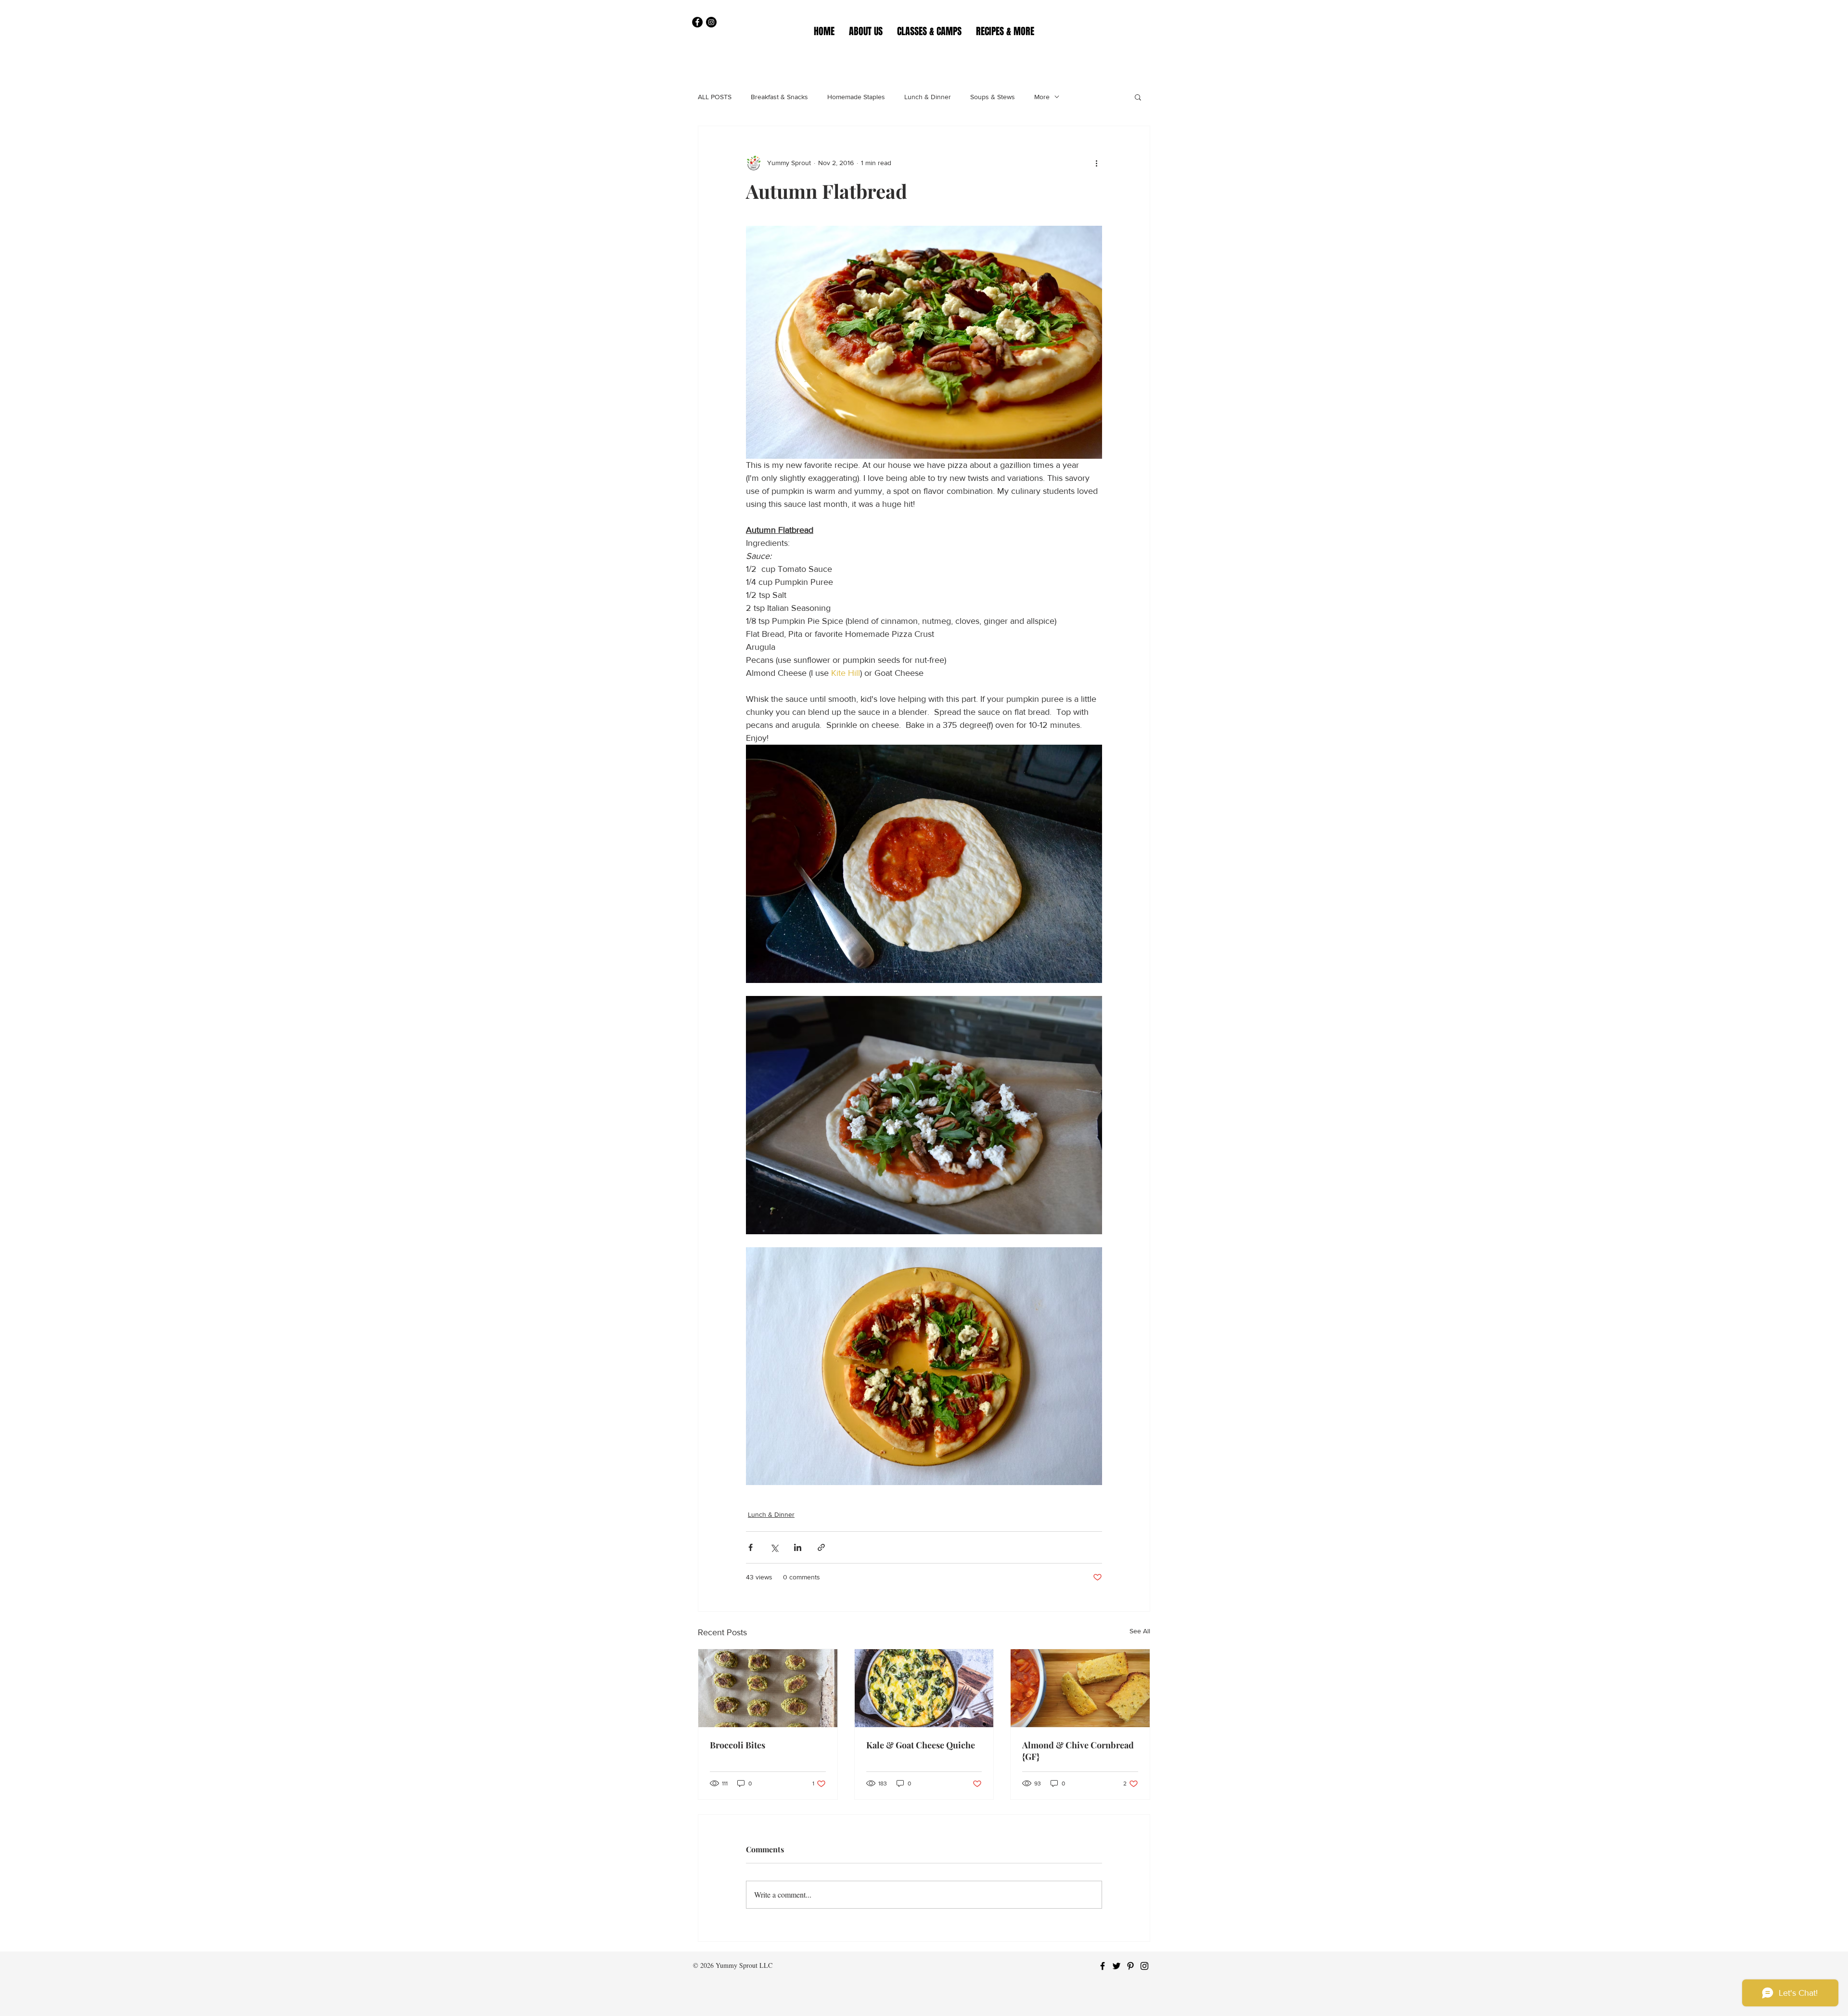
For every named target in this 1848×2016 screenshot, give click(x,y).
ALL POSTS (715, 97)
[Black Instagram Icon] (1144, 1966)
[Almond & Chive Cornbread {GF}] (1080, 1688)
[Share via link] (821, 1547)
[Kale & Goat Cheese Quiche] (924, 1688)
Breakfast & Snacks (779, 97)
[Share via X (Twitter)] (774, 1547)
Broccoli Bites (738, 1745)
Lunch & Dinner (928, 97)
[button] (929, 31)
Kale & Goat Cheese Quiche (921, 1745)
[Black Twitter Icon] (1116, 1966)
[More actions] (1096, 163)
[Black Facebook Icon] (1103, 1966)
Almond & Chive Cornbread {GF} (1078, 1751)
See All (1140, 1631)
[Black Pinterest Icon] (1130, 1966)
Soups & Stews (993, 97)
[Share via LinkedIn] (798, 1547)
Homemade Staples (856, 97)
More (1042, 97)
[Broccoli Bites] (768, 1688)
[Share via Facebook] (751, 1547)
